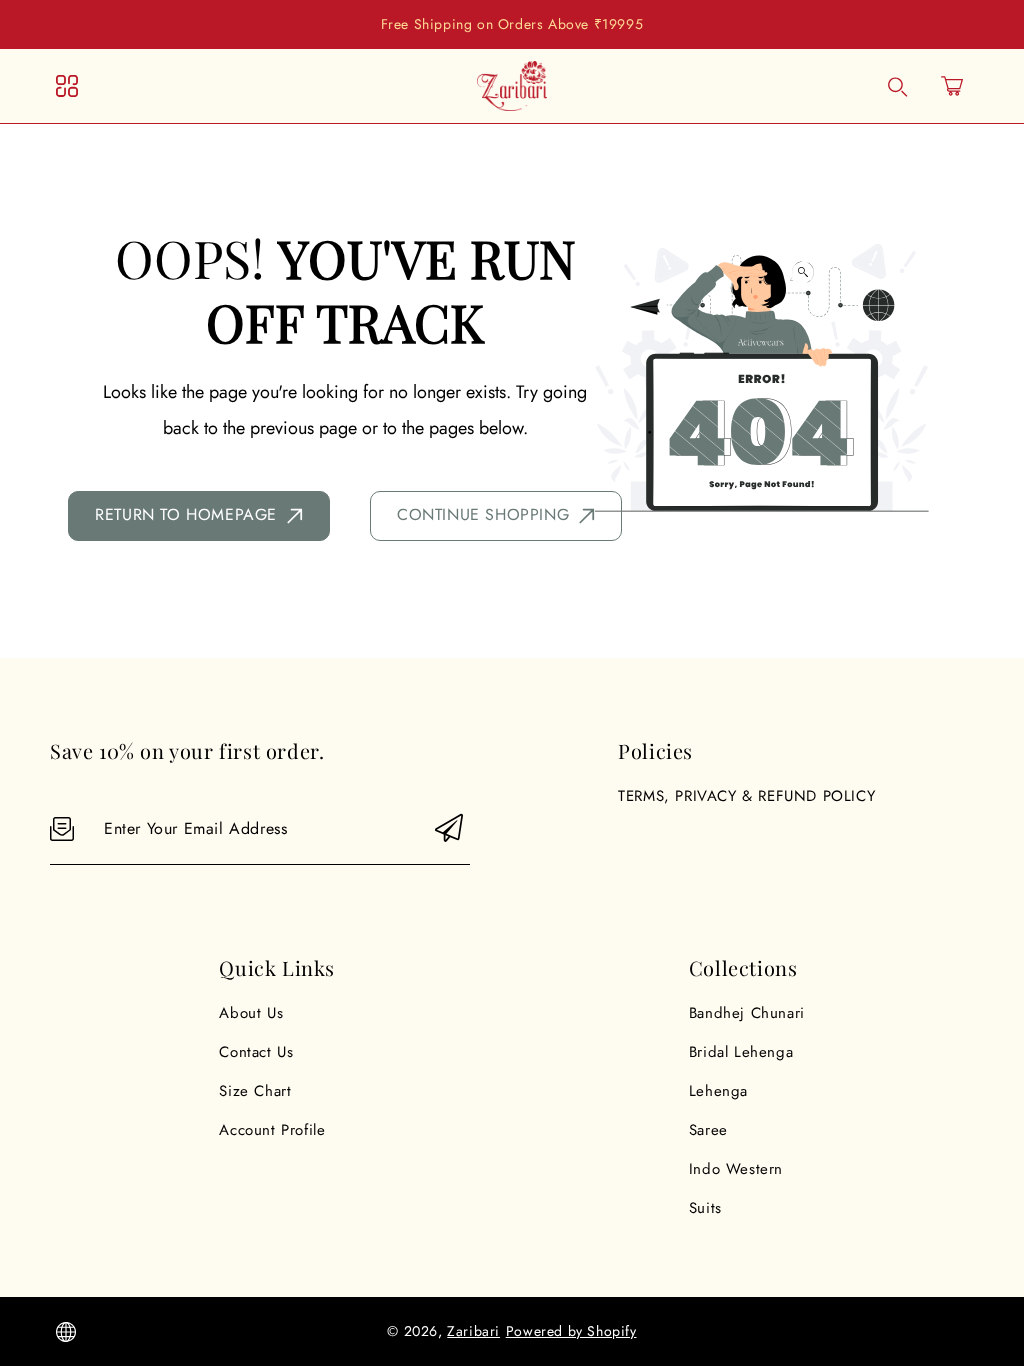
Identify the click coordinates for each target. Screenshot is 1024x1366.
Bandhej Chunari (747, 1013)
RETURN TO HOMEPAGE (186, 514)
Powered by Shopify (571, 1331)
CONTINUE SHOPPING (483, 514)
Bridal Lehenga (741, 1052)
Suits (705, 1208)
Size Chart (255, 1091)
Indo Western (736, 1169)
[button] (952, 86)
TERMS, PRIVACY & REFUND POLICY (746, 796)
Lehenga (718, 1091)
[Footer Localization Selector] (66, 1332)
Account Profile (272, 1130)
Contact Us (256, 1052)
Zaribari (473, 1331)
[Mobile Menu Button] (67, 86)
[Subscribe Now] (449, 829)
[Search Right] (898, 87)
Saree (708, 1130)
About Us (251, 1013)
